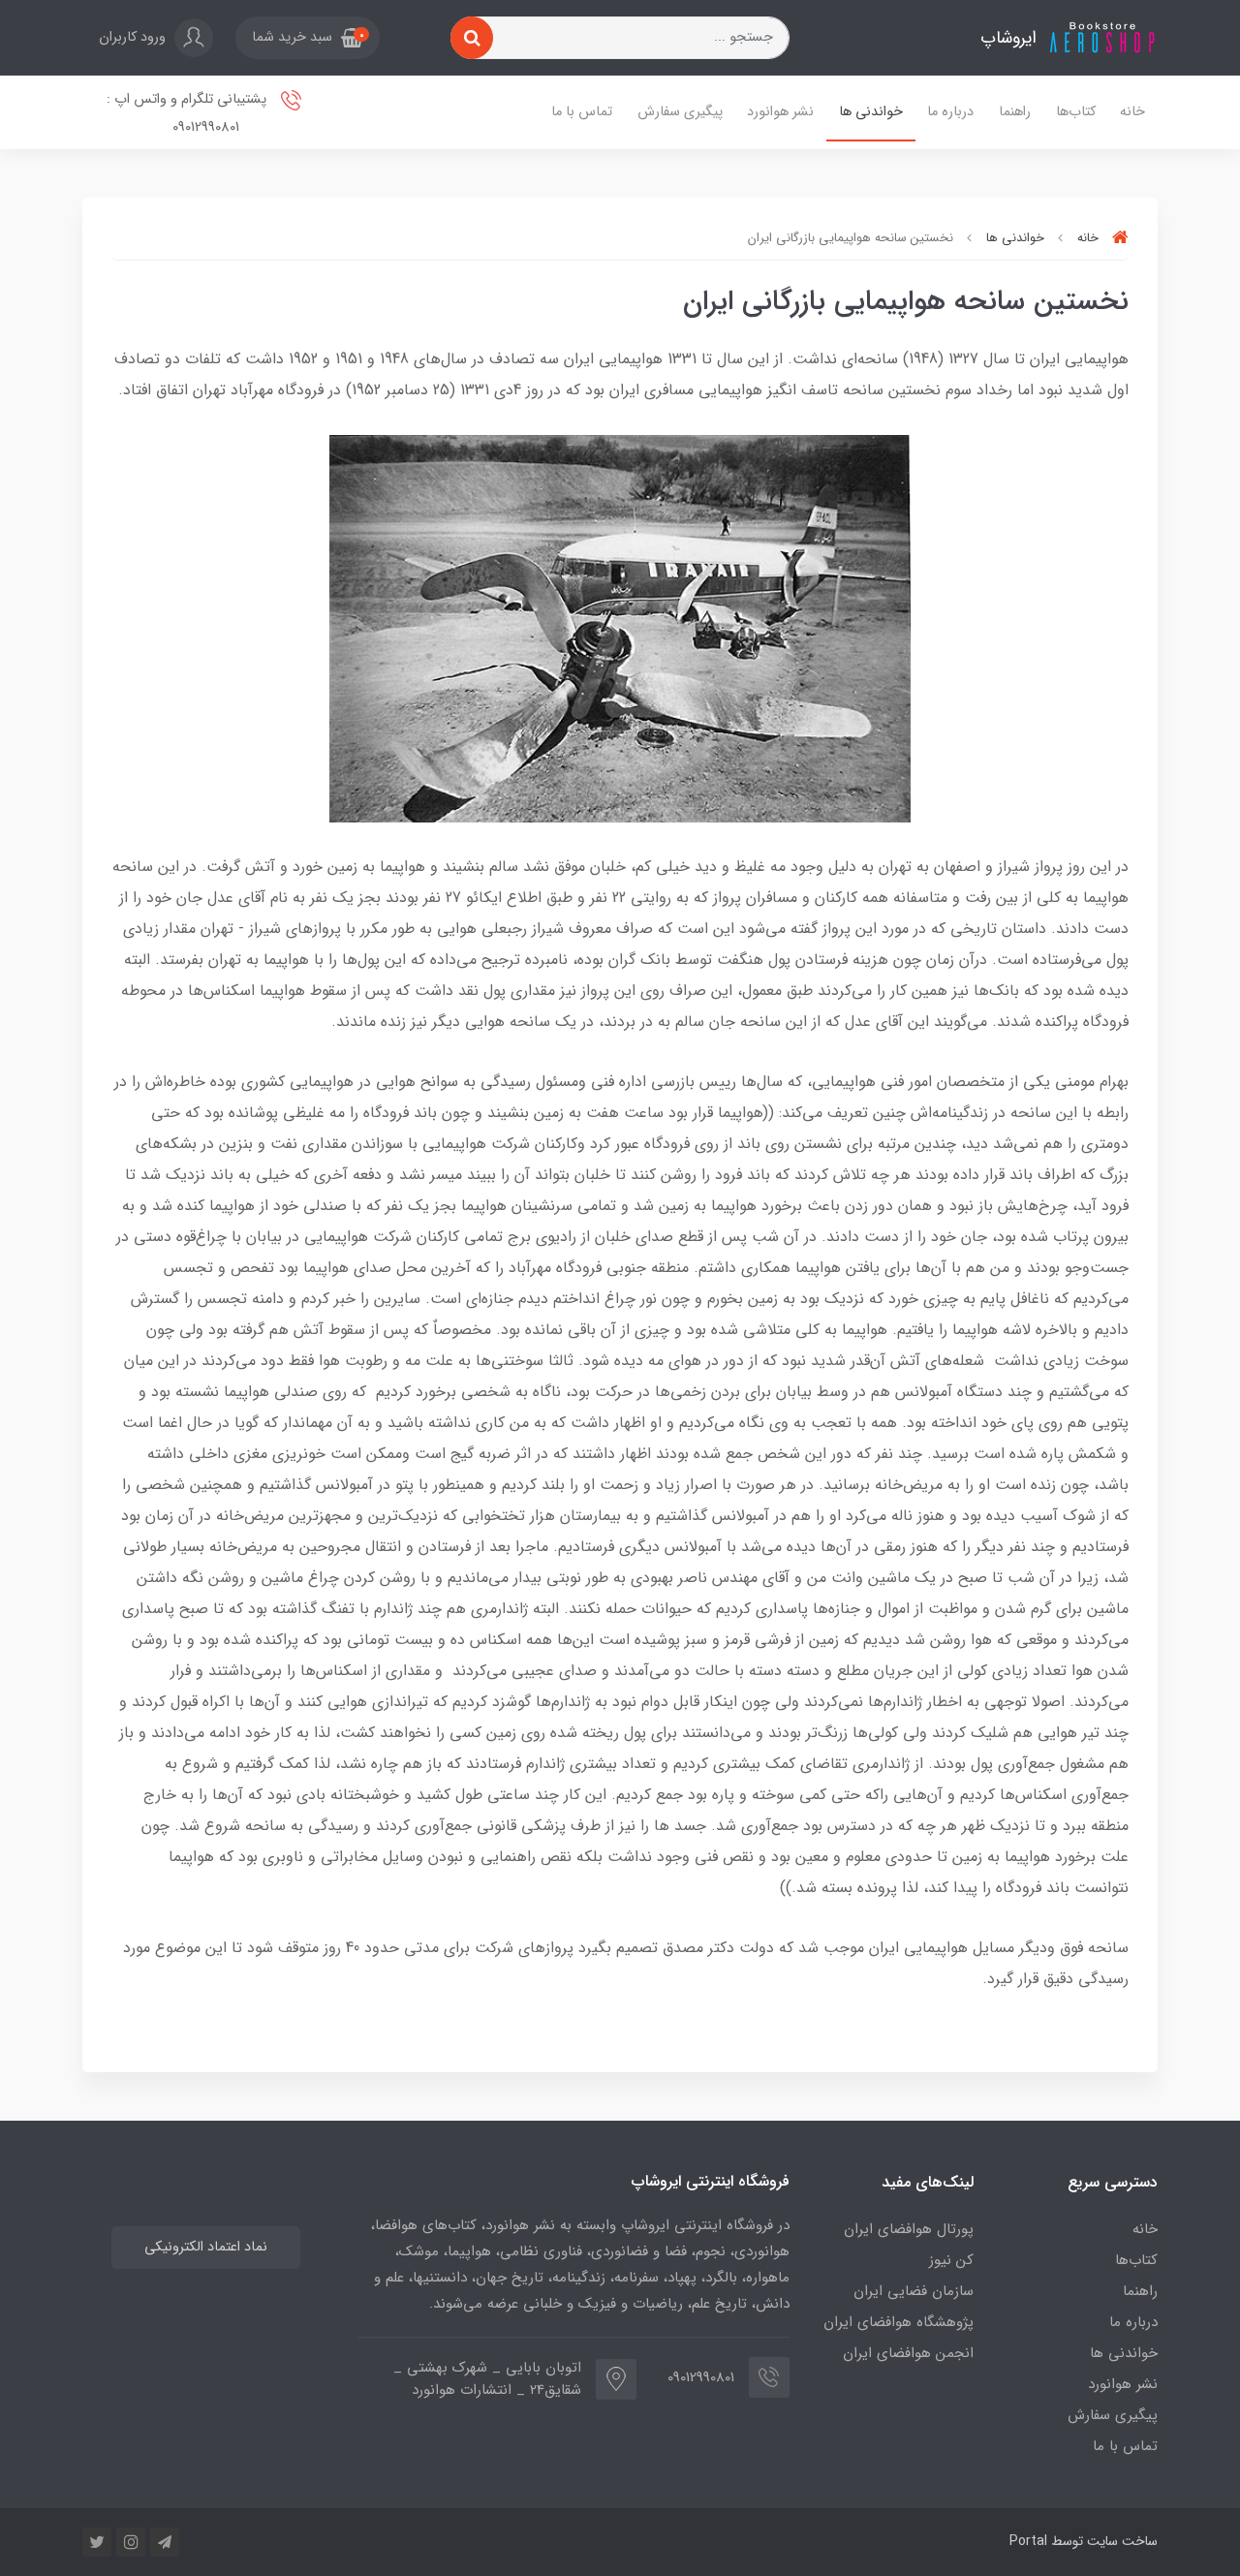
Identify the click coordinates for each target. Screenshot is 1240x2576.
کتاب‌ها (1076, 112)
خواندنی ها (871, 112)
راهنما (1015, 112)
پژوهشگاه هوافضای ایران (899, 2322)
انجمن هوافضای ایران (908, 2353)
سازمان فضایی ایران (914, 2291)
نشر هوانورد (780, 112)
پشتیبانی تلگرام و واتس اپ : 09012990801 (188, 113)
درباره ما (950, 112)
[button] (308, 38)
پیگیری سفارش (680, 112)
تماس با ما (582, 112)
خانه (1132, 112)
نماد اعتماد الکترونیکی (206, 2247)
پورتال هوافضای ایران (909, 2229)
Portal (1028, 2541)
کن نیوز (951, 2260)
